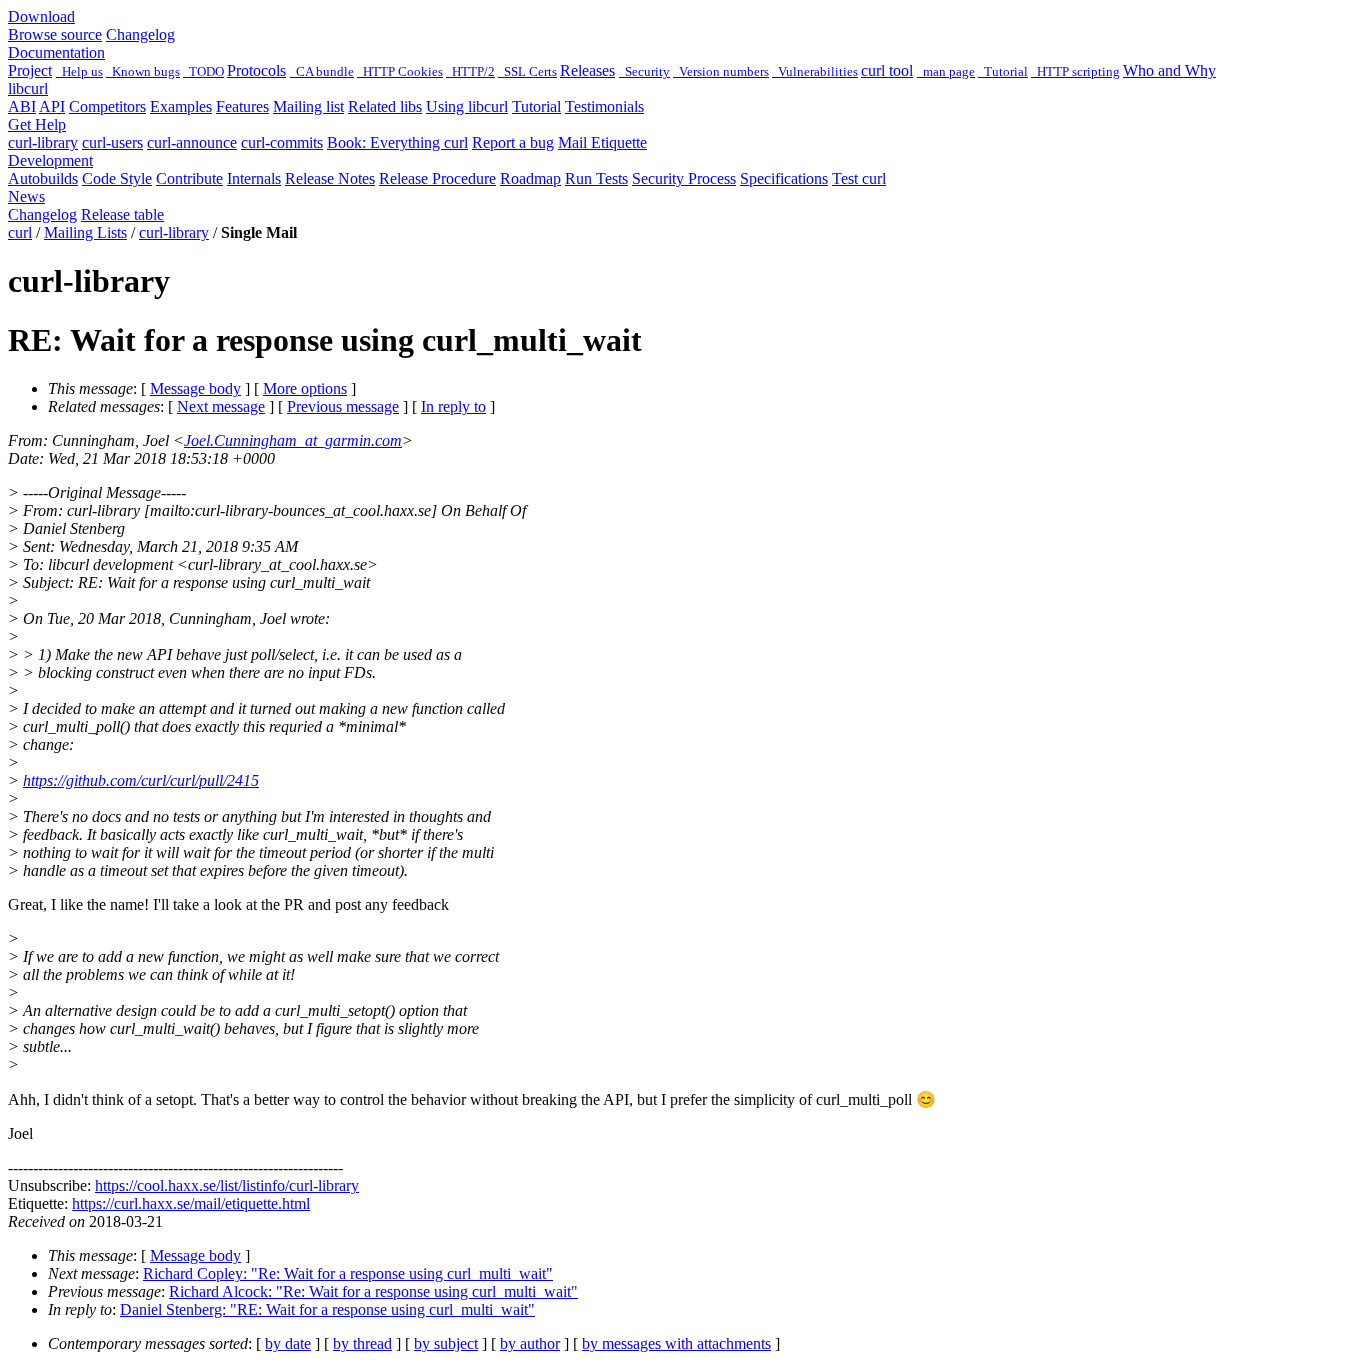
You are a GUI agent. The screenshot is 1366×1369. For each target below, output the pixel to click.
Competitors (107, 106)
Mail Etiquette (602, 142)
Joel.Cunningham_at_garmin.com (293, 440)
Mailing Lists (85, 232)
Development (50, 160)
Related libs (385, 106)
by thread (362, 1343)
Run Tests (596, 178)
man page (946, 71)
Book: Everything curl (397, 142)
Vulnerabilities (815, 71)
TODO (203, 71)
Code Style (117, 178)
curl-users (112, 142)
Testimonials (604, 106)
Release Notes (330, 178)
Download (41, 16)
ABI (22, 106)
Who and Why (1169, 70)
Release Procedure (437, 178)
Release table (122, 214)
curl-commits (282, 142)
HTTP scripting (1075, 71)
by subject (446, 1343)
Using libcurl (467, 106)
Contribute (189, 178)
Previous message (343, 406)
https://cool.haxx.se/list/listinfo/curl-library (227, 1185)
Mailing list (308, 106)
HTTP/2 (470, 71)
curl (20, 232)
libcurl (28, 88)
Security (644, 71)
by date (288, 1343)
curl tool (887, 70)
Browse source (55, 34)
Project (30, 70)
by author (530, 1343)
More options (305, 388)
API (52, 106)
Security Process (684, 178)
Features (242, 106)
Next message (221, 406)
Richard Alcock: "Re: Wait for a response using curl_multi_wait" (373, 1291)
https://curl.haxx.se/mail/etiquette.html (191, 1203)
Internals (254, 178)
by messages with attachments (676, 1343)
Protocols (256, 70)
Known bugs (143, 71)
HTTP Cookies (400, 71)
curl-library (43, 142)
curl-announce (192, 142)
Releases (587, 70)
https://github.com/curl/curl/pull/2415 (141, 780)
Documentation (56, 52)
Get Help (37, 124)
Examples (181, 106)
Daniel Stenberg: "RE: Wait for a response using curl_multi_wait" (327, 1309)
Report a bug (513, 142)
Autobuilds (43, 178)
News (26, 196)
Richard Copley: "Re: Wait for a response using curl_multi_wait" (348, 1273)
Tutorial (1003, 71)
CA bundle (322, 71)
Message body (195, 388)
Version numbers (721, 71)
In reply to (453, 406)
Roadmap (530, 178)
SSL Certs (527, 71)
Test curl (859, 178)
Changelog (140, 34)
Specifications (784, 178)
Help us (79, 71)
